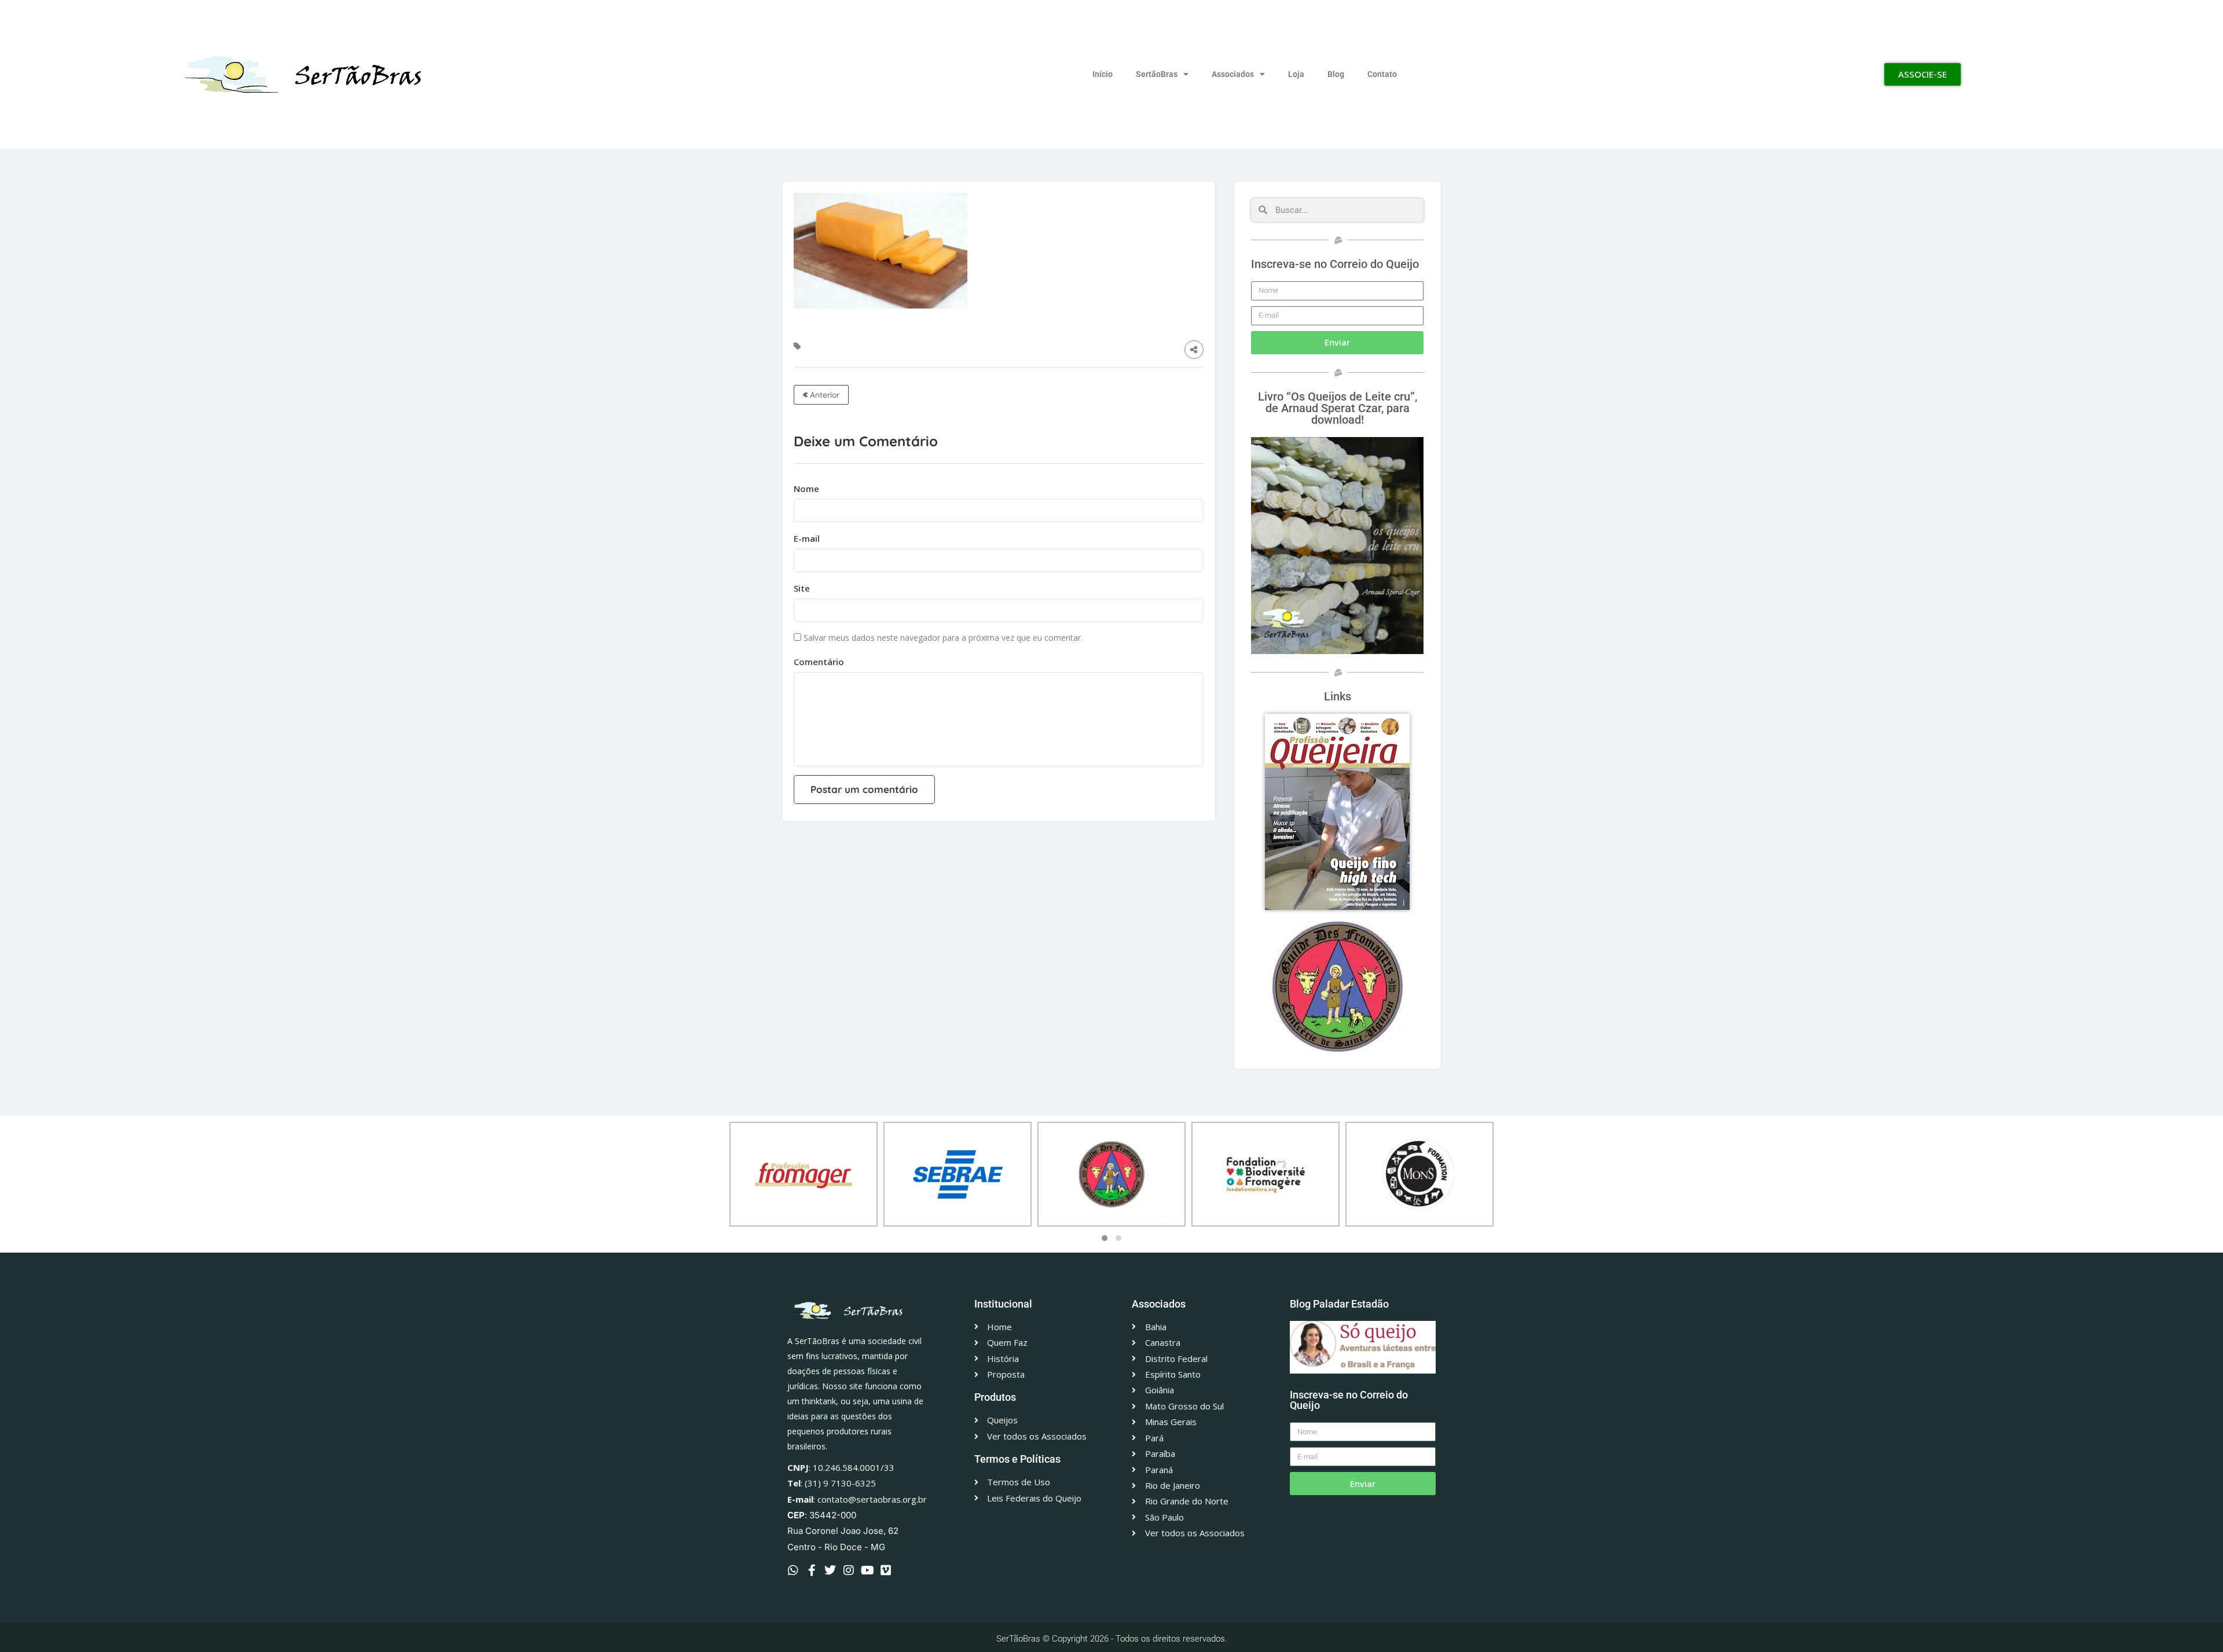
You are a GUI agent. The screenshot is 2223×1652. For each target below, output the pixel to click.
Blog (1336, 74)
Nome (806, 489)
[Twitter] (830, 1570)
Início (1103, 74)
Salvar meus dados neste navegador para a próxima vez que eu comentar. (943, 638)
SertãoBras (1157, 74)
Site (802, 588)
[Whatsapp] (793, 1570)
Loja (1296, 74)
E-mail (807, 538)
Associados (1233, 74)
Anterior (823, 395)
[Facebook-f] (812, 1570)
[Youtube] (867, 1570)
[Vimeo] (886, 1570)
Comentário (819, 662)
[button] (1105, 1238)
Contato (1382, 74)
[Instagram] (849, 1570)
